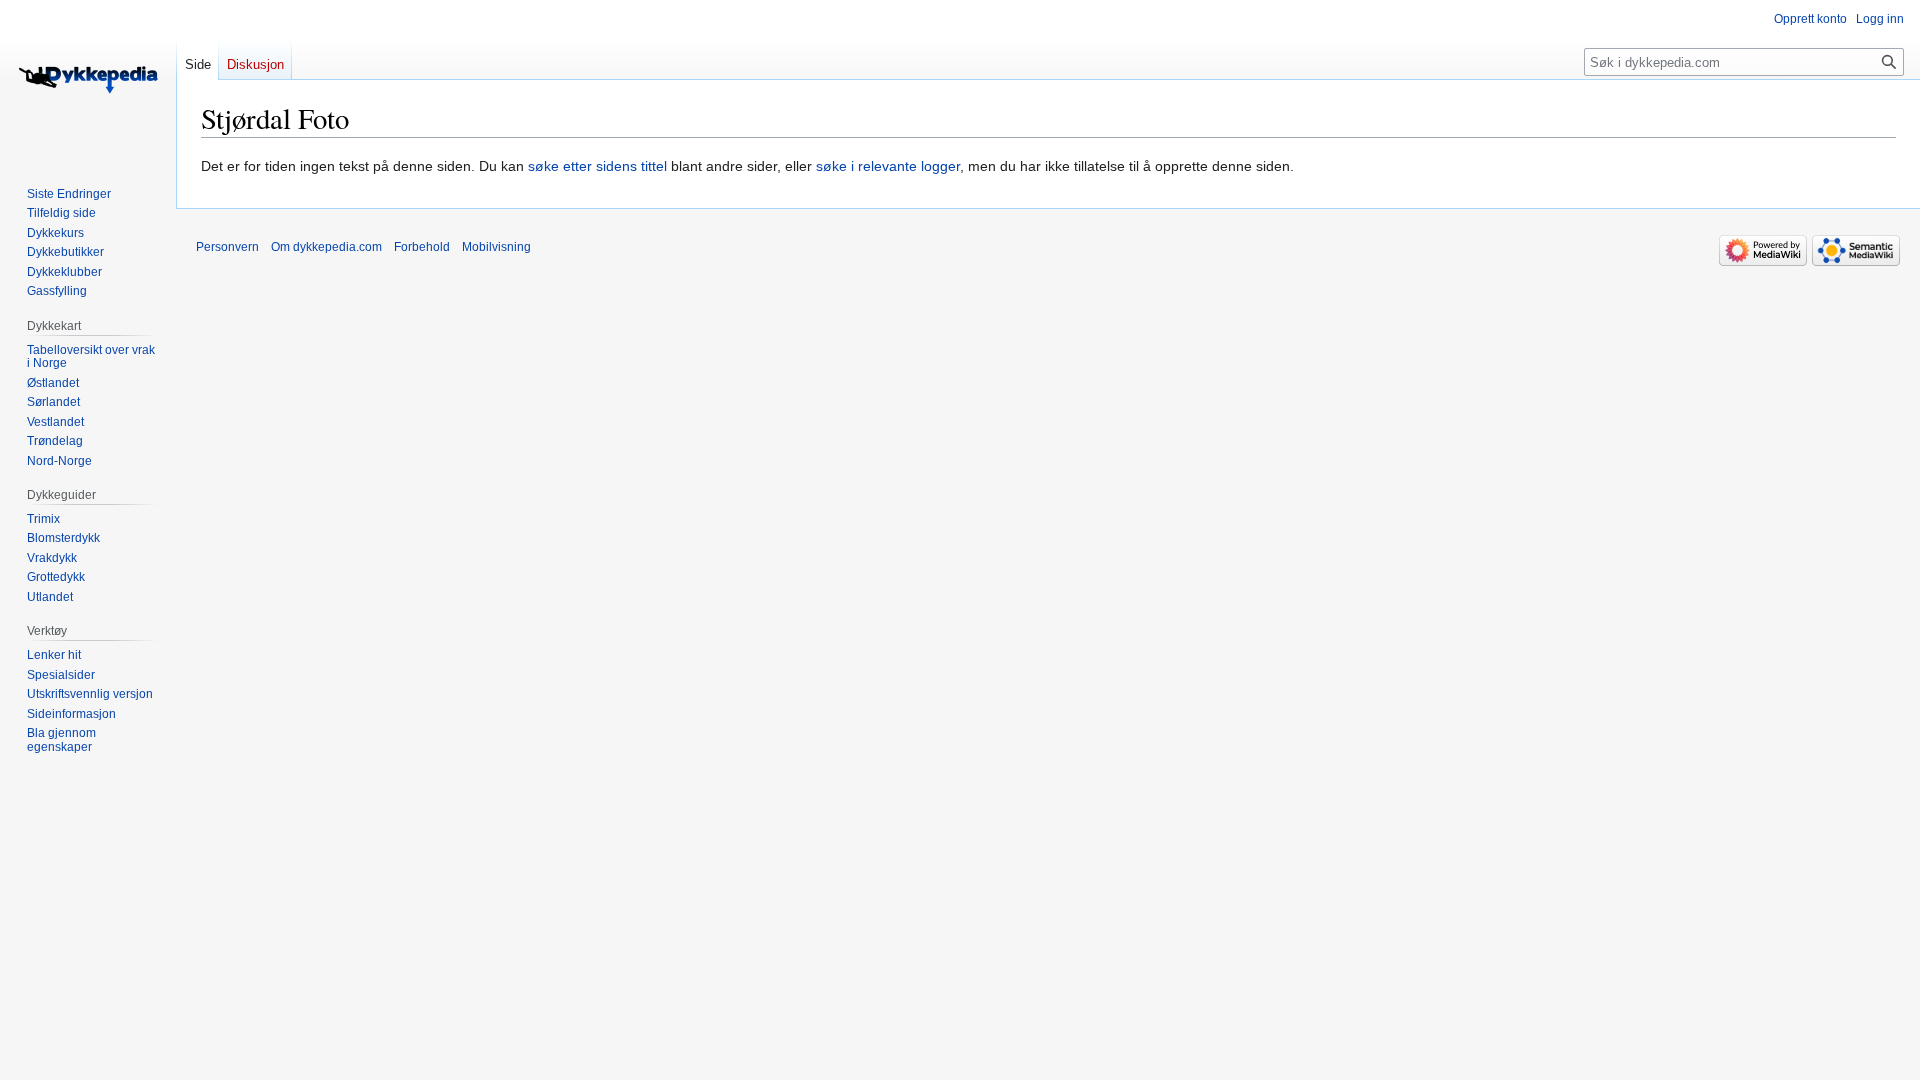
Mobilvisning (496, 247)
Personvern (227, 247)
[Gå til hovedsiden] (88, 80)
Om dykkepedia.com (326, 247)
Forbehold (422, 247)
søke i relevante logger (888, 166)
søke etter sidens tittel (597, 166)
